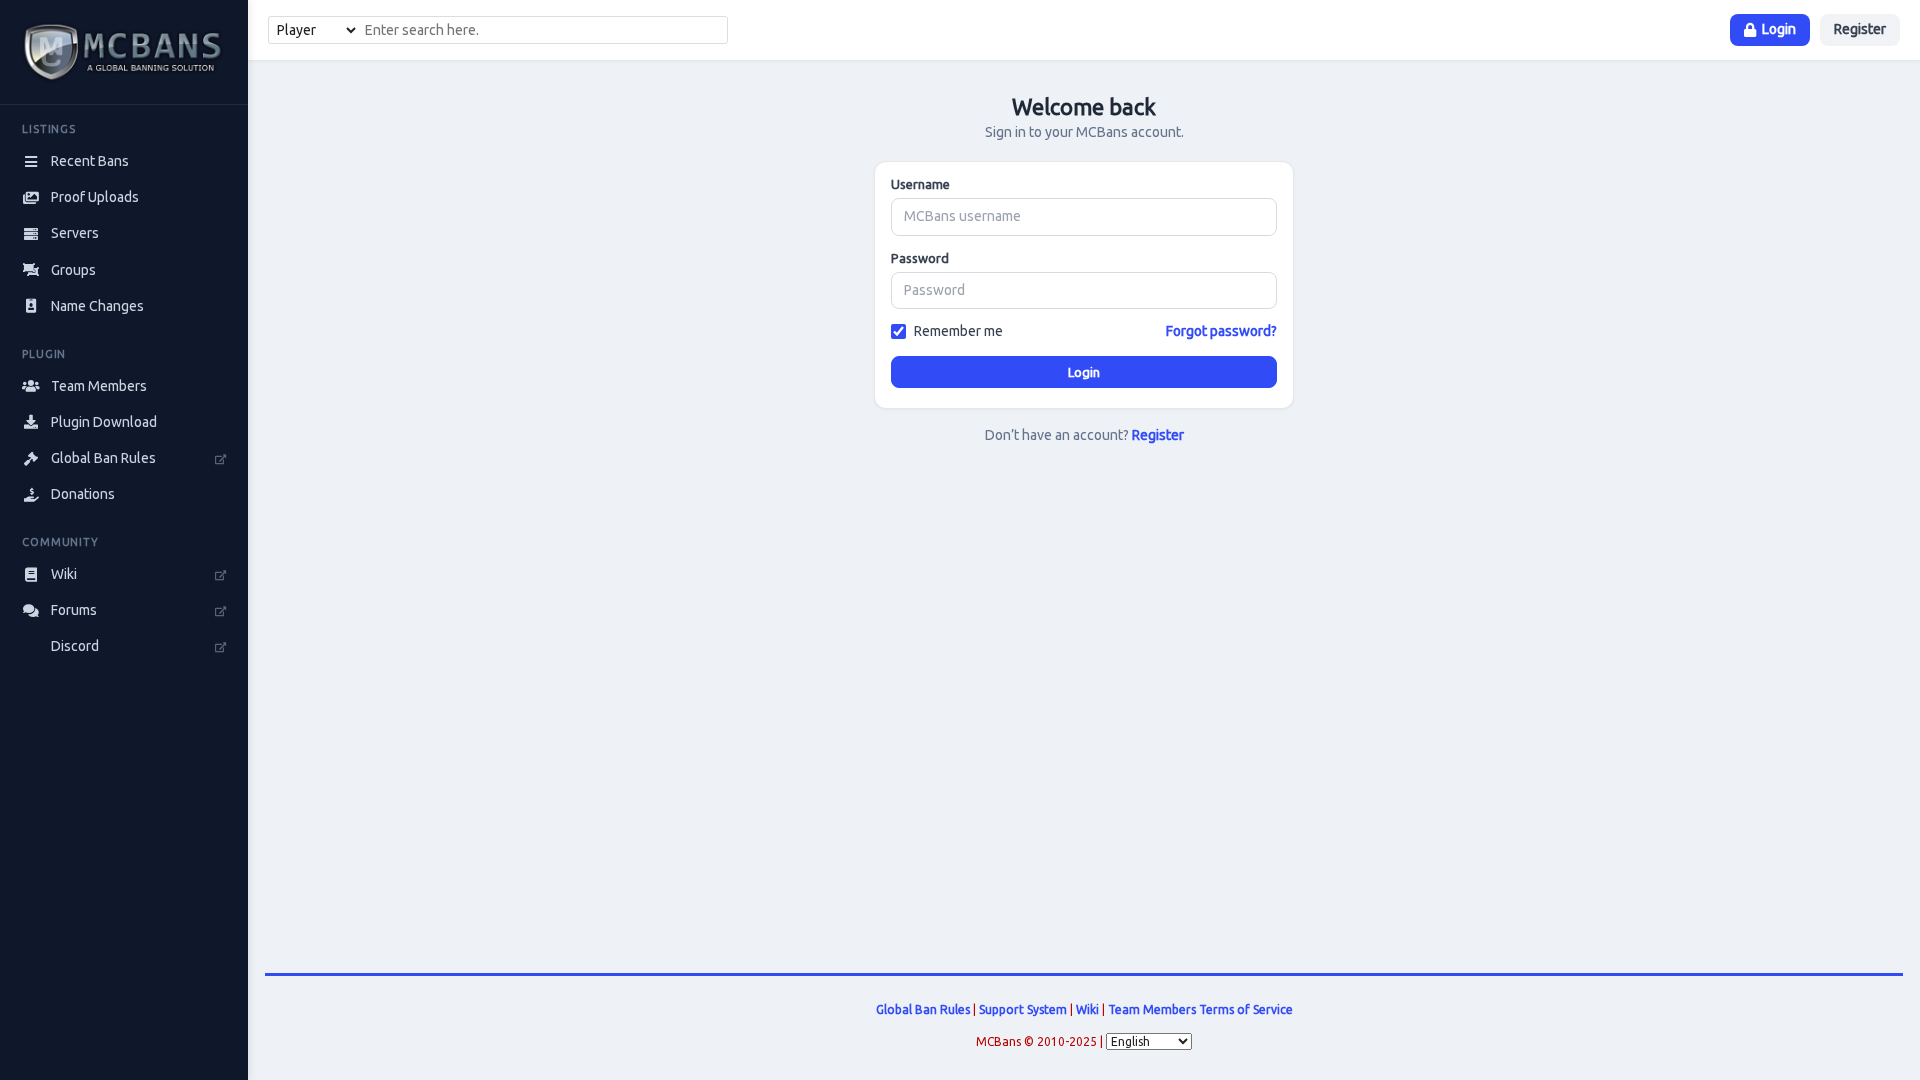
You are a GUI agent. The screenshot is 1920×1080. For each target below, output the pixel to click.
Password (920, 258)
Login (1779, 29)
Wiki (1087, 1009)
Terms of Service (1246, 1009)
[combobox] (543, 30)
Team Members (1152, 1009)
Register (1860, 29)
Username (920, 184)
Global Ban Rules (923, 1009)
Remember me (958, 331)
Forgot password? (1221, 331)
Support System (1023, 1009)
